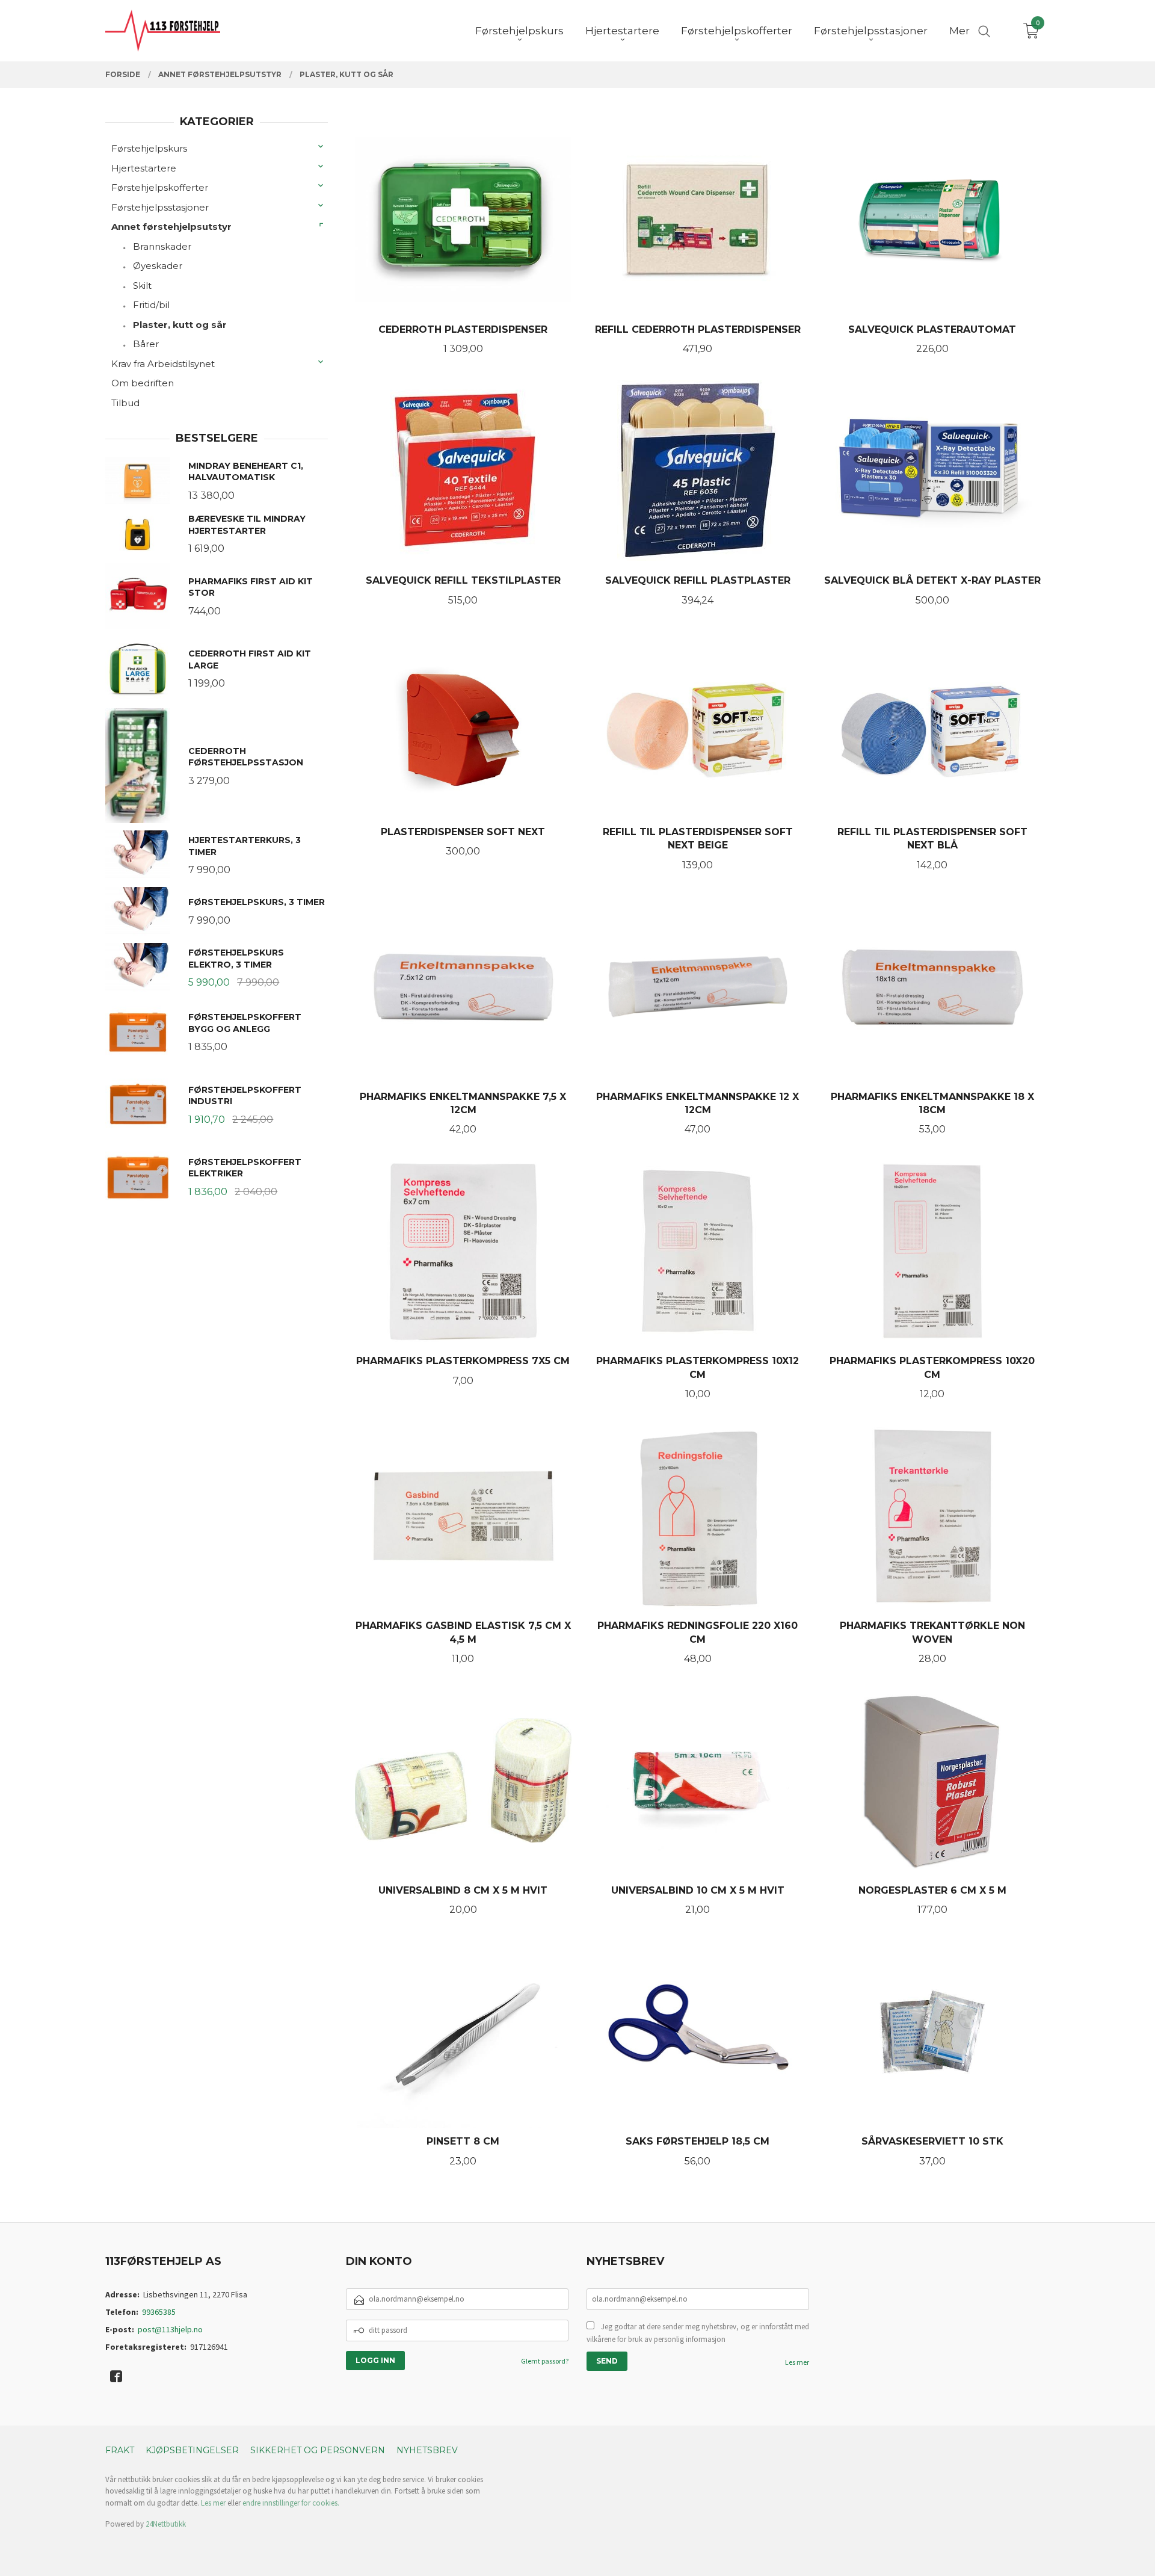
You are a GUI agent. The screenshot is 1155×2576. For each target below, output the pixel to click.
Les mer (797, 2362)
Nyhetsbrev (427, 2450)
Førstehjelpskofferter (160, 187)
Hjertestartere (144, 168)
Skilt (142, 286)
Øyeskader (158, 266)
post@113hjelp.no (170, 2329)
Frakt (120, 2450)
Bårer (146, 344)
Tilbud (125, 403)
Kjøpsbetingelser (192, 2450)
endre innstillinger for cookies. (291, 2503)
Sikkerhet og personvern (318, 2450)
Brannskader (162, 246)
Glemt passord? (545, 2361)
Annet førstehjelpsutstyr (171, 227)
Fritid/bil (151, 305)
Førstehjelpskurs (149, 148)
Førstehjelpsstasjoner (160, 207)
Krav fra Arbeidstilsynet (163, 364)
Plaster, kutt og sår (180, 325)
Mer (959, 31)
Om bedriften (143, 383)
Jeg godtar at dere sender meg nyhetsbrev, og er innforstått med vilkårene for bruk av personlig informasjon (698, 2333)
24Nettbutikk (166, 2524)
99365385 (159, 2312)
